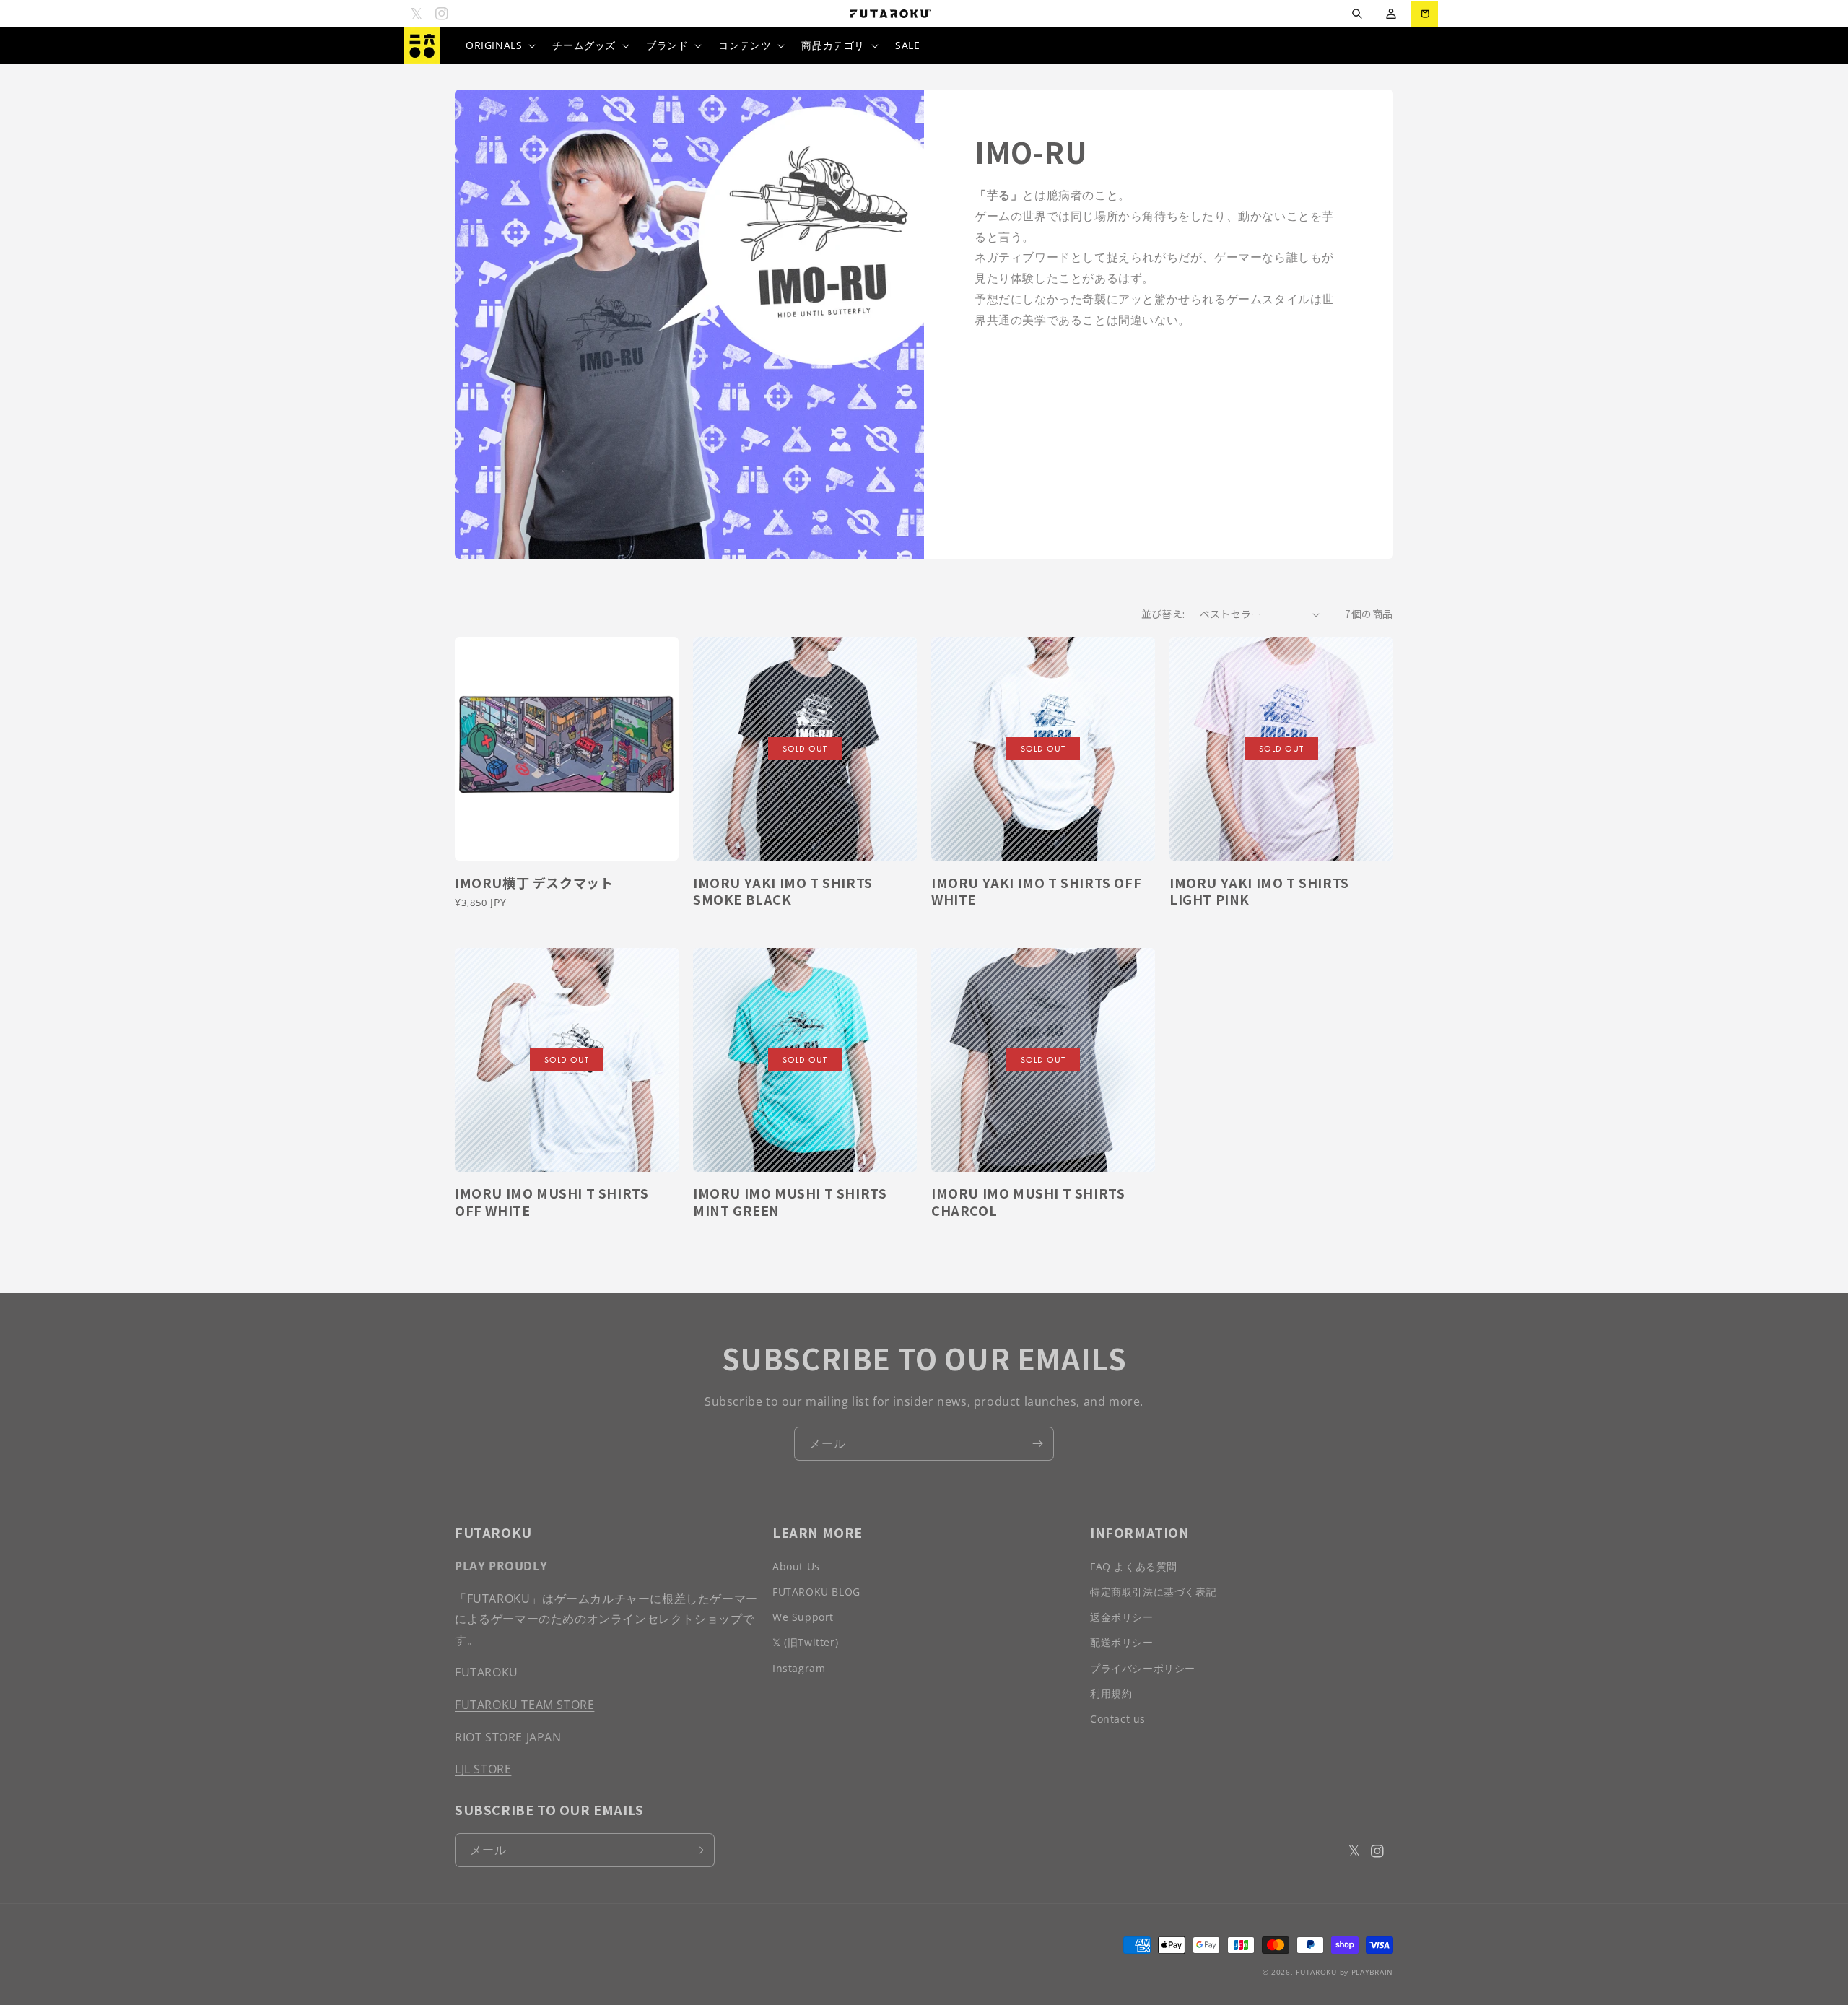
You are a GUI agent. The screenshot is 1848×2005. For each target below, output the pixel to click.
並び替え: (1163, 614)
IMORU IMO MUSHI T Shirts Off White (552, 1202)
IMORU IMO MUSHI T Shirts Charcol (1028, 1202)
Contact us (1118, 1719)
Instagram (799, 1668)
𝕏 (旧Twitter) (805, 1642)
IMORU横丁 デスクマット (534, 883)
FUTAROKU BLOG (816, 1592)
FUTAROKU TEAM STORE (524, 1705)
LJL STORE (483, 1769)
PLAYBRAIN (1372, 1972)
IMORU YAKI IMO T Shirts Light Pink (1259, 891)
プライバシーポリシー (1143, 1668)
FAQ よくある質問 (1134, 1566)
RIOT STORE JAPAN (508, 1737)
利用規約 (1111, 1693)
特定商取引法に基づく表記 (1153, 1592)
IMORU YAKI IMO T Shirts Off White (1036, 891)
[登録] (1037, 1444)
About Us (796, 1566)
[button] (1357, 14)
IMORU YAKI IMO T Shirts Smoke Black (783, 891)
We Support (803, 1617)
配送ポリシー (1122, 1642)
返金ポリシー (1122, 1617)
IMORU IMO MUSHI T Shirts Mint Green (790, 1202)
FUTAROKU (487, 1672)
